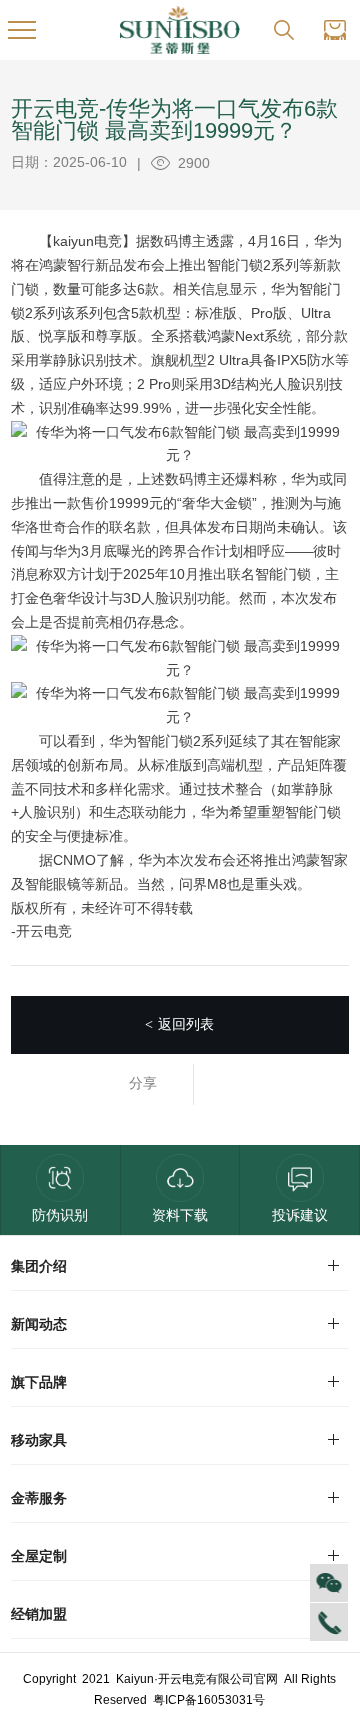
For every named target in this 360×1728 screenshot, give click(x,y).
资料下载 (180, 1215)
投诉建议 (300, 1215)
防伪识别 (60, 1215)
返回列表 (179, 1024)
